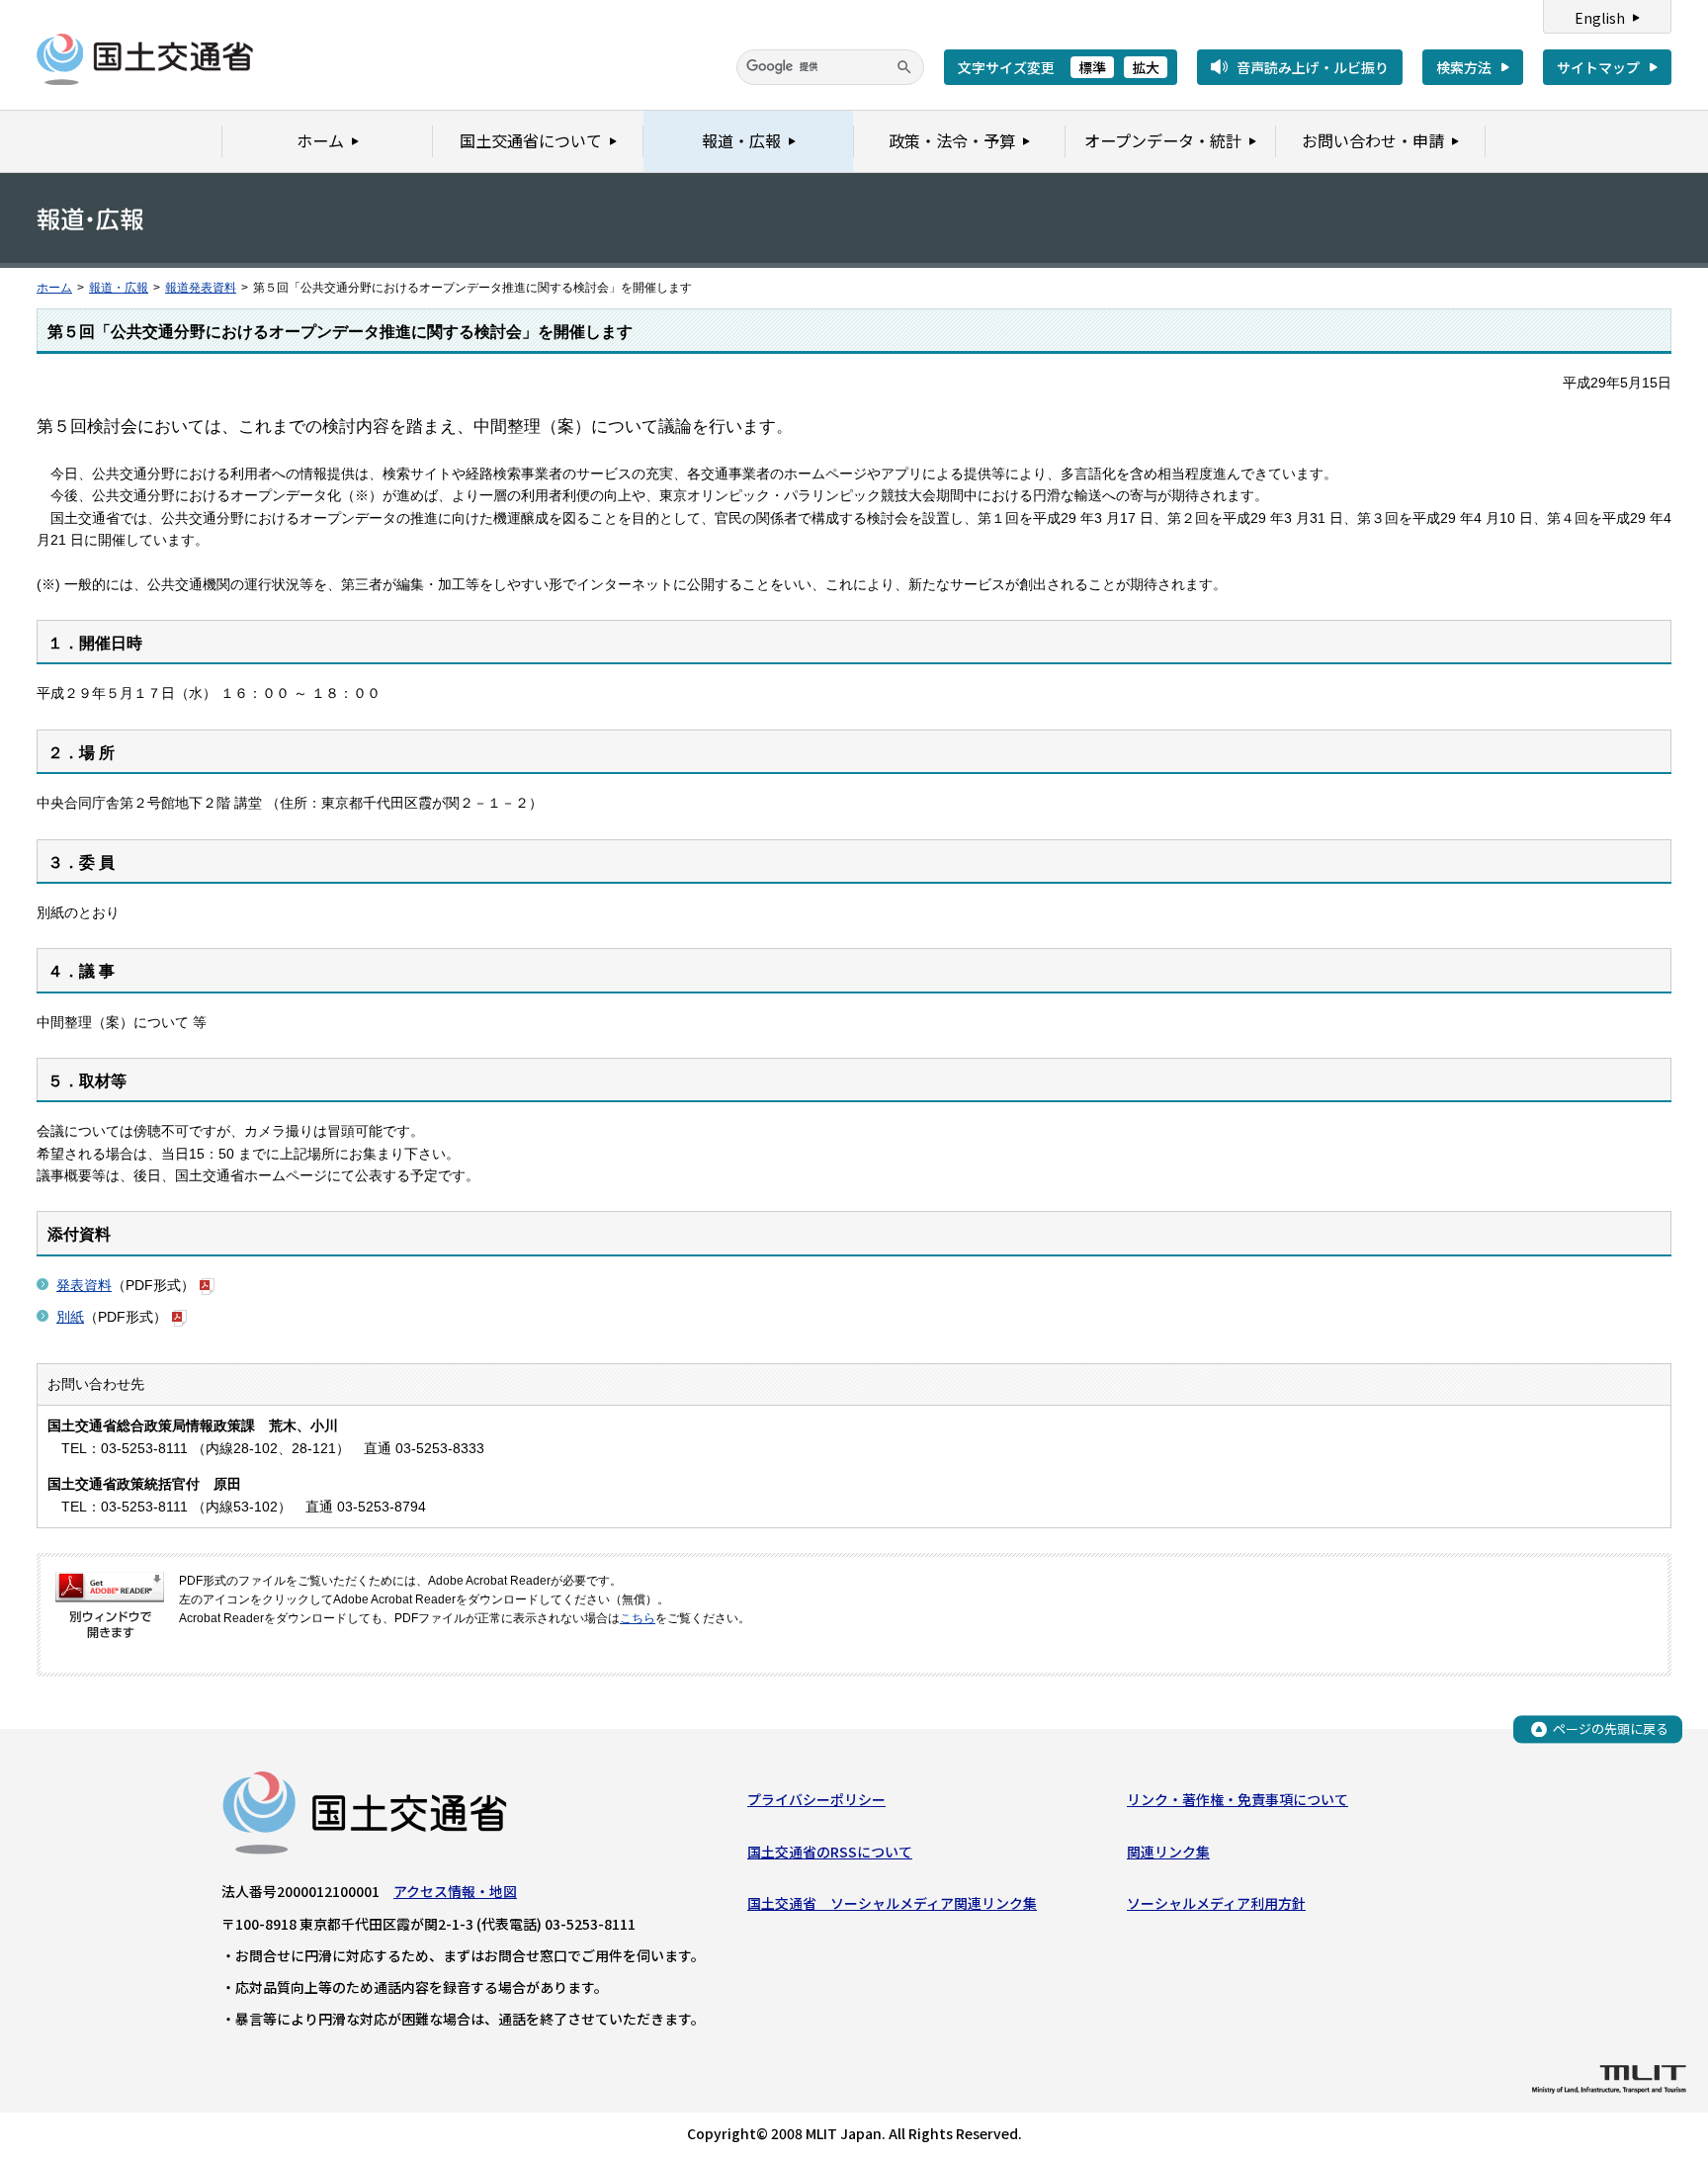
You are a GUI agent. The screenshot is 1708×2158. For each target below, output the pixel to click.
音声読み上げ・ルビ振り (1313, 67)
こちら (638, 1618)
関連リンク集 (1168, 1852)
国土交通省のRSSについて (830, 1852)
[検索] (904, 67)
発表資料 (84, 1285)
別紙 (70, 1317)
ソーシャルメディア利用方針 (1216, 1903)
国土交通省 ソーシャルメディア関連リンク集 (892, 1903)
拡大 (1146, 67)
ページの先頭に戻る (1611, 1728)
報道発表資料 (201, 288)
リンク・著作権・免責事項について (1238, 1799)
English (1600, 18)
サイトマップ (1598, 67)
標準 (1092, 67)
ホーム (54, 288)
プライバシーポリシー (816, 1799)
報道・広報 (119, 288)
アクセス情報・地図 (455, 1891)
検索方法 (1464, 67)
